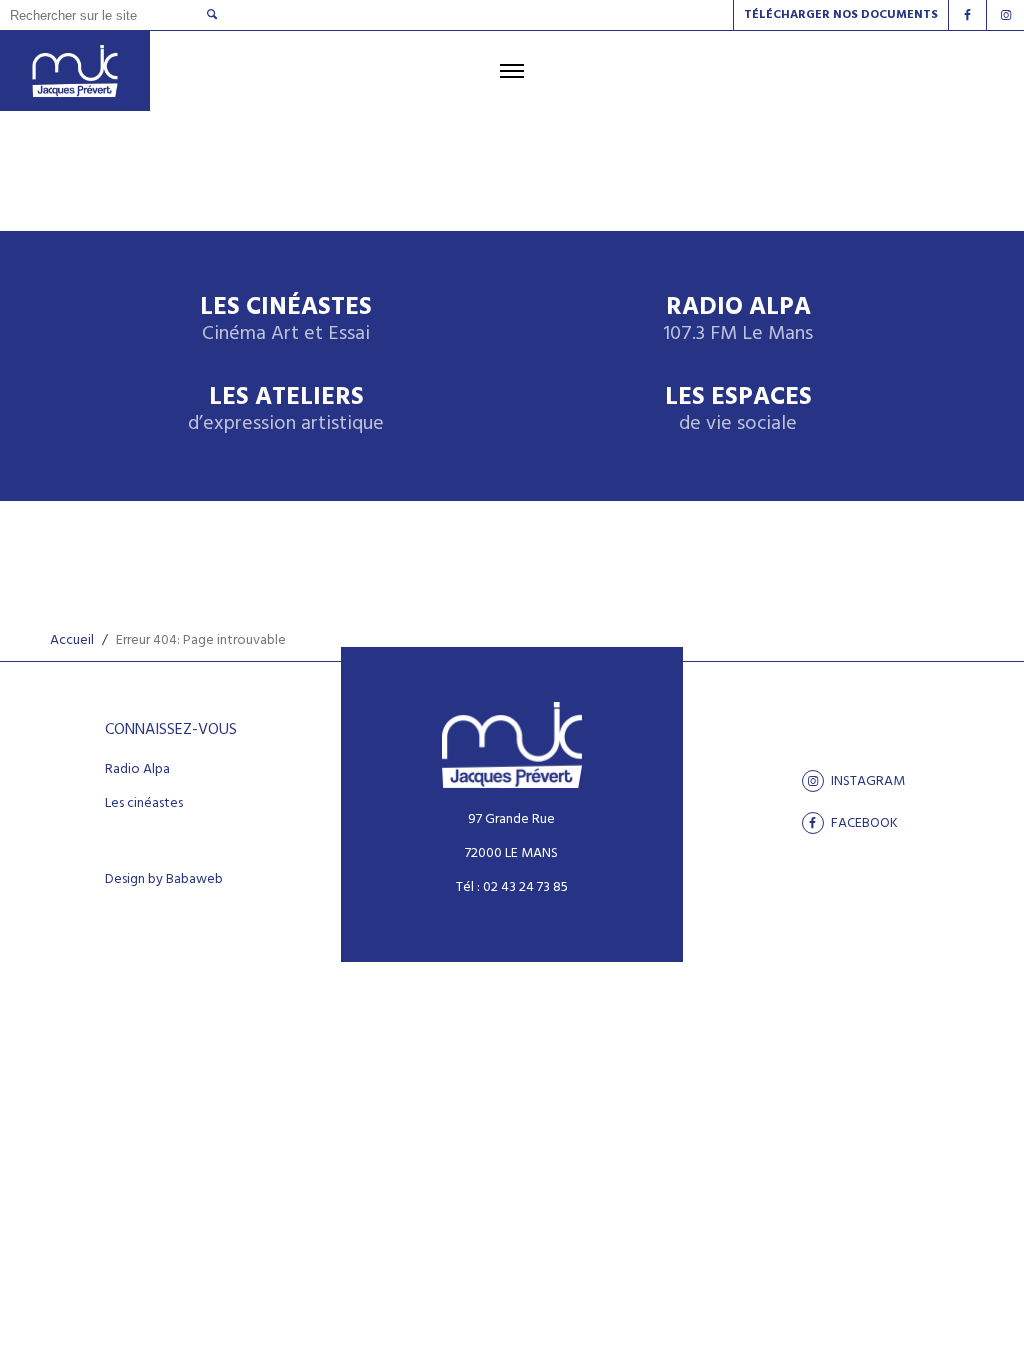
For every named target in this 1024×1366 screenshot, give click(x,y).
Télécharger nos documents (841, 15)
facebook (863, 823)
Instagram (866, 781)
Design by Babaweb (164, 880)
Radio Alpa (738, 320)
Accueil (72, 640)
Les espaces (738, 410)
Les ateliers (286, 410)
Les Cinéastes (286, 320)
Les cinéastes (144, 804)
